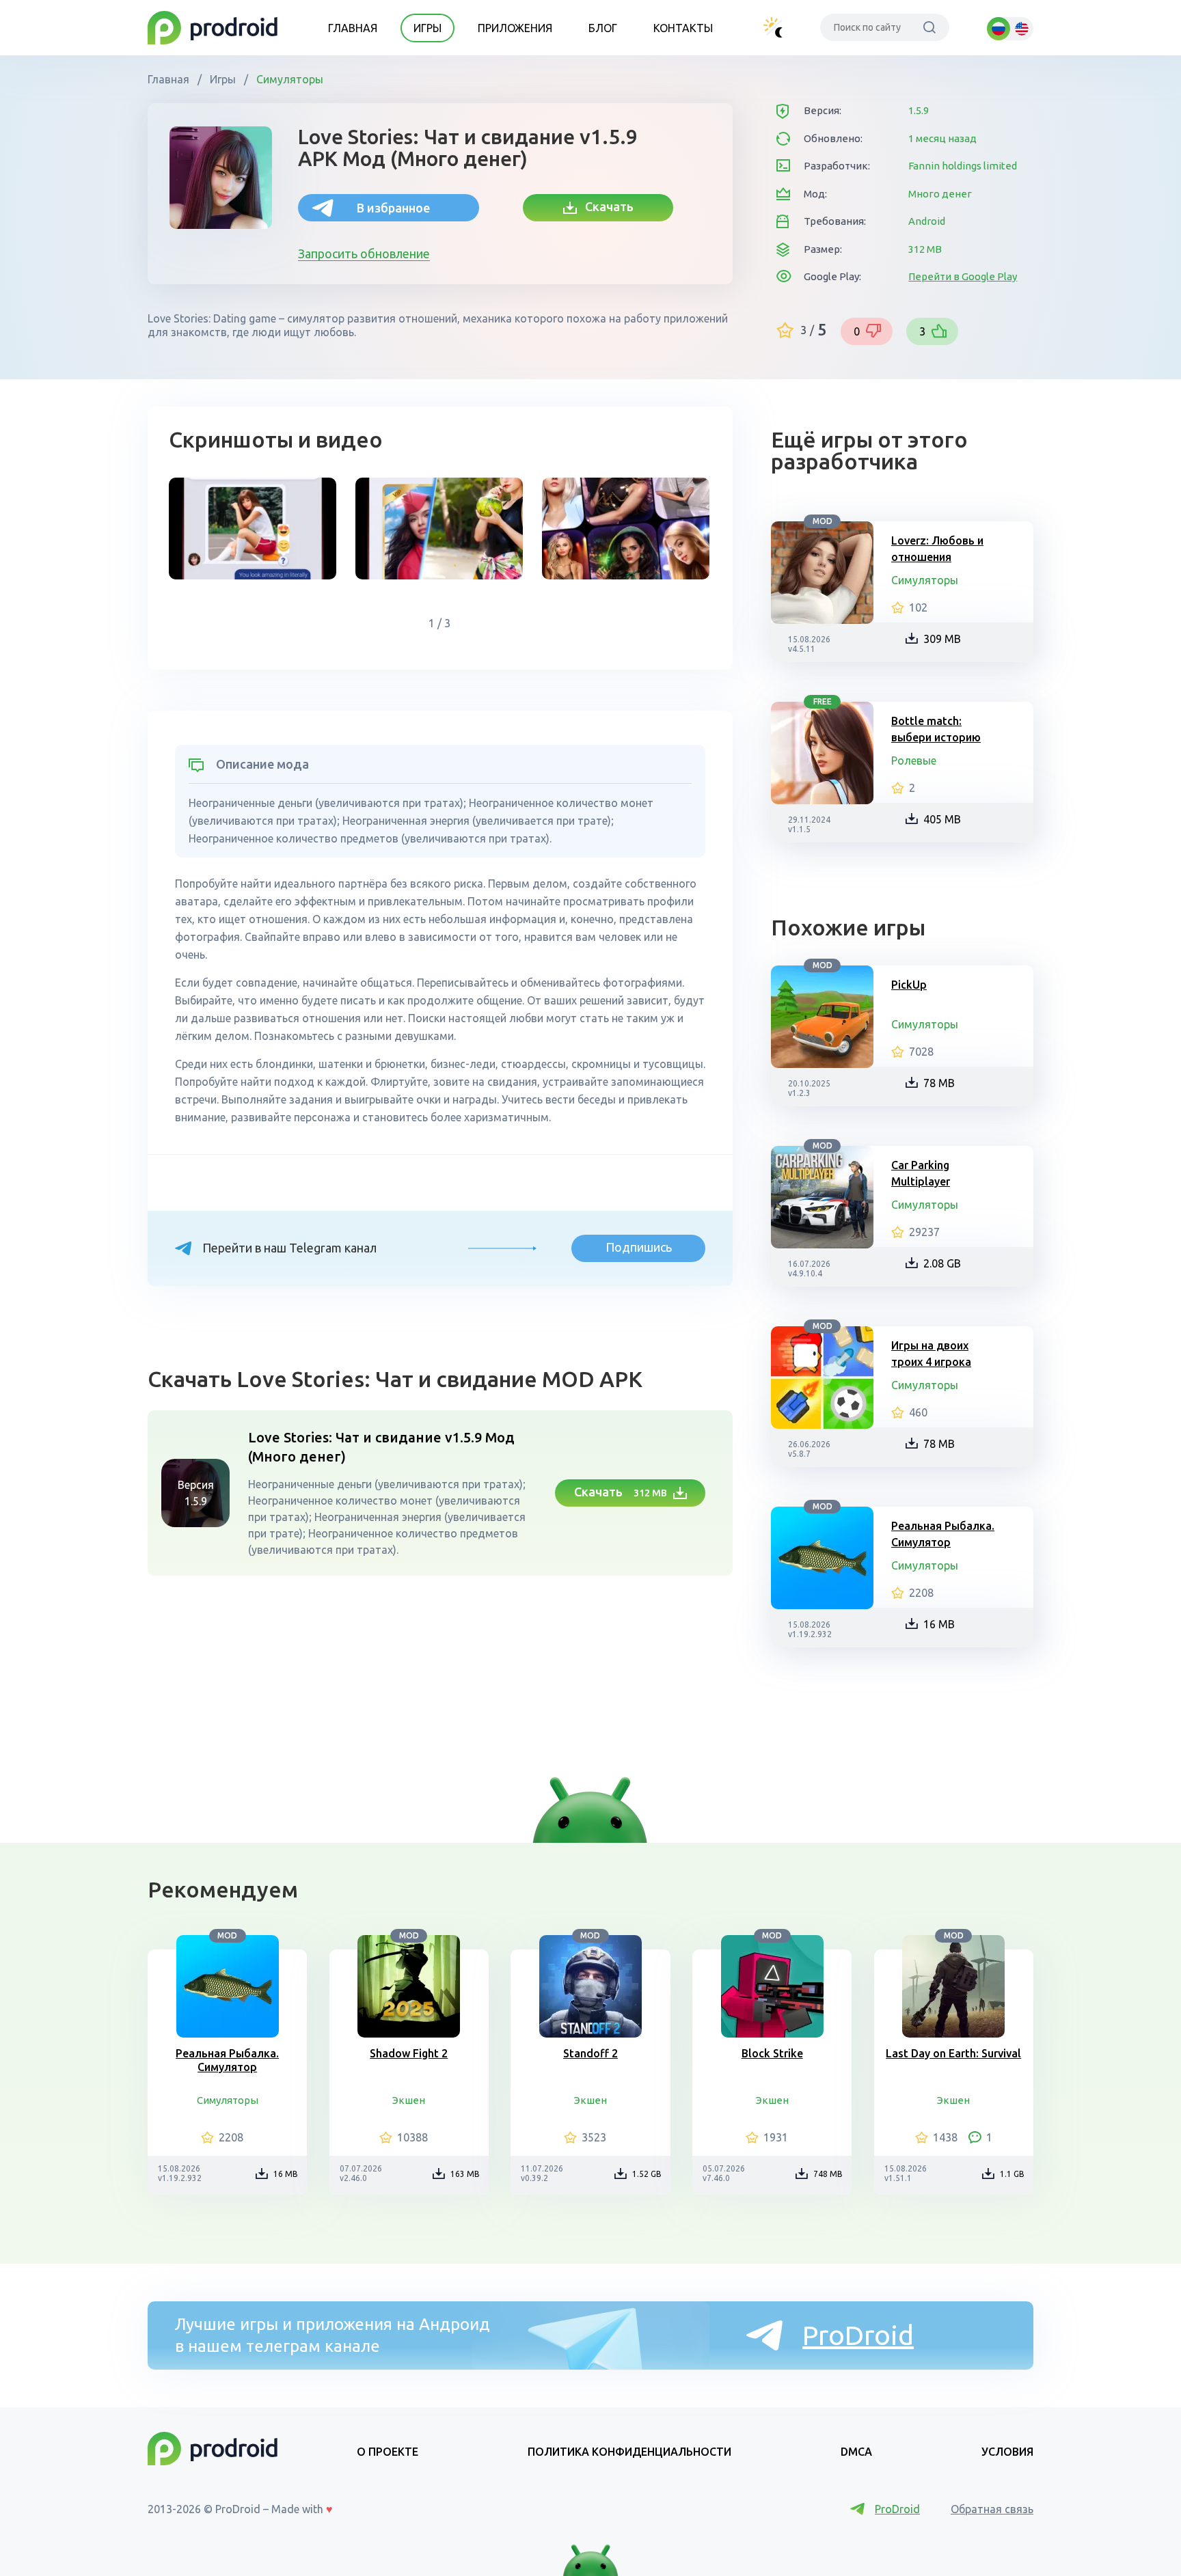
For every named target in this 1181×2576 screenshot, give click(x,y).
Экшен (409, 2100)
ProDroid (858, 2335)
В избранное (393, 208)
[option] (253, 529)
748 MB (828, 2174)
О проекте (388, 2452)
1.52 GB (647, 2174)
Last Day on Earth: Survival (953, 2053)
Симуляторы (288, 79)
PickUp (909, 985)
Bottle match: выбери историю (936, 729)
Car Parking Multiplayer (921, 1173)
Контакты (683, 28)
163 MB (465, 2174)
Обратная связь (992, 2509)
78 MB (939, 1083)
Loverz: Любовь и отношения (937, 549)
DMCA (856, 2452)
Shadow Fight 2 (409, 2053)
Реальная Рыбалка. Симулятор (943, 1534)
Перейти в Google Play (963, 276)
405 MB (942, 819)
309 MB (942, 639)
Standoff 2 (590, 2053)
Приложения (515, 28)
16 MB (939, 1624)
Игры (427, 28)
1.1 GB (1012, 2174)
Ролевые (914, 761)
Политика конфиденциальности (629, 2452)
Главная (353, 28)
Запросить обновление (364, 254)
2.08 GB (942, 1263)
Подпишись (639, 1247)
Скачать (605, 206)
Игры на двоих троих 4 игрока (931, 1354)
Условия (1007, 2452)
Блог (603, 28)
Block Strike (772, 2053)
